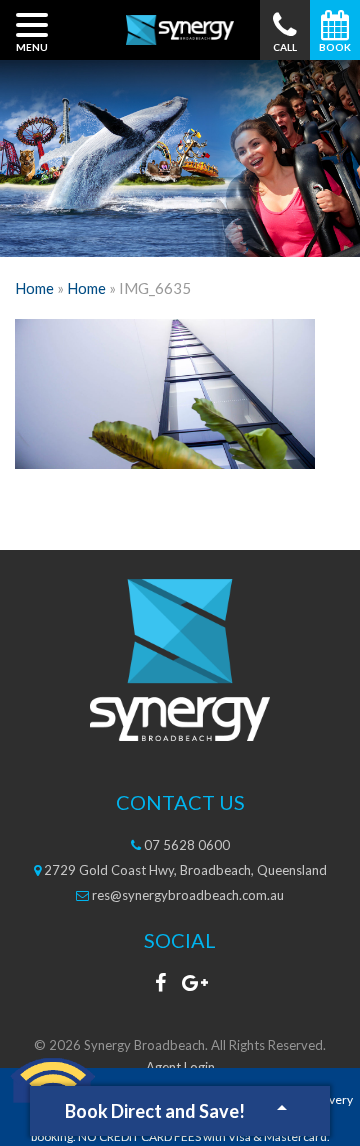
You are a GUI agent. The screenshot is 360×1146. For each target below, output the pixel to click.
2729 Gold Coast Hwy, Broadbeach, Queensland (184, 870)
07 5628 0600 (185, 845)
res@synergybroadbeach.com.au (186, 895)
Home (34, 288)
